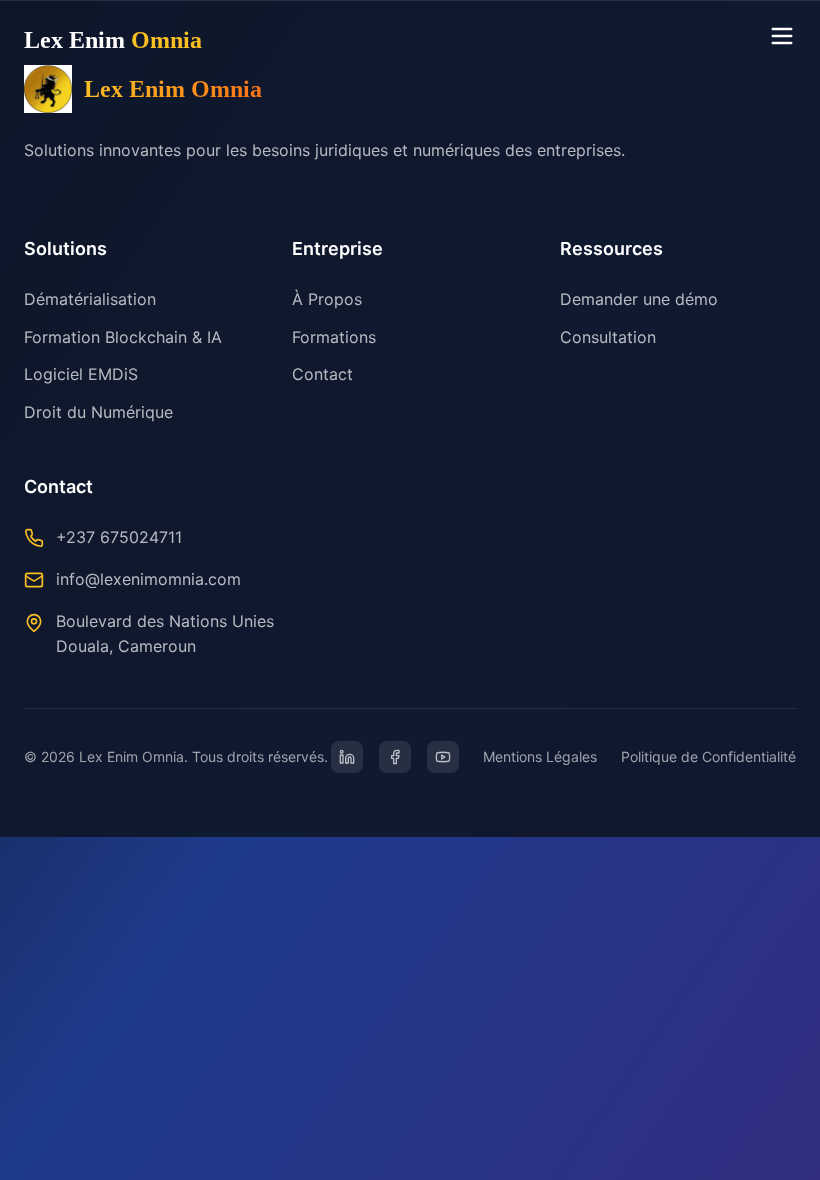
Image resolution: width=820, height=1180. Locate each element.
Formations (334, 337)
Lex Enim (113, 40)
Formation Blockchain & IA (123, 337)
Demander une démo (639, 299)
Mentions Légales (540, 756)
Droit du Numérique (98, 412)
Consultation (608, 337)
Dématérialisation (90, 299)
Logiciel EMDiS (81, 374)
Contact (322, 374)
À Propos (327, 299)
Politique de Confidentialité (708, 756)
